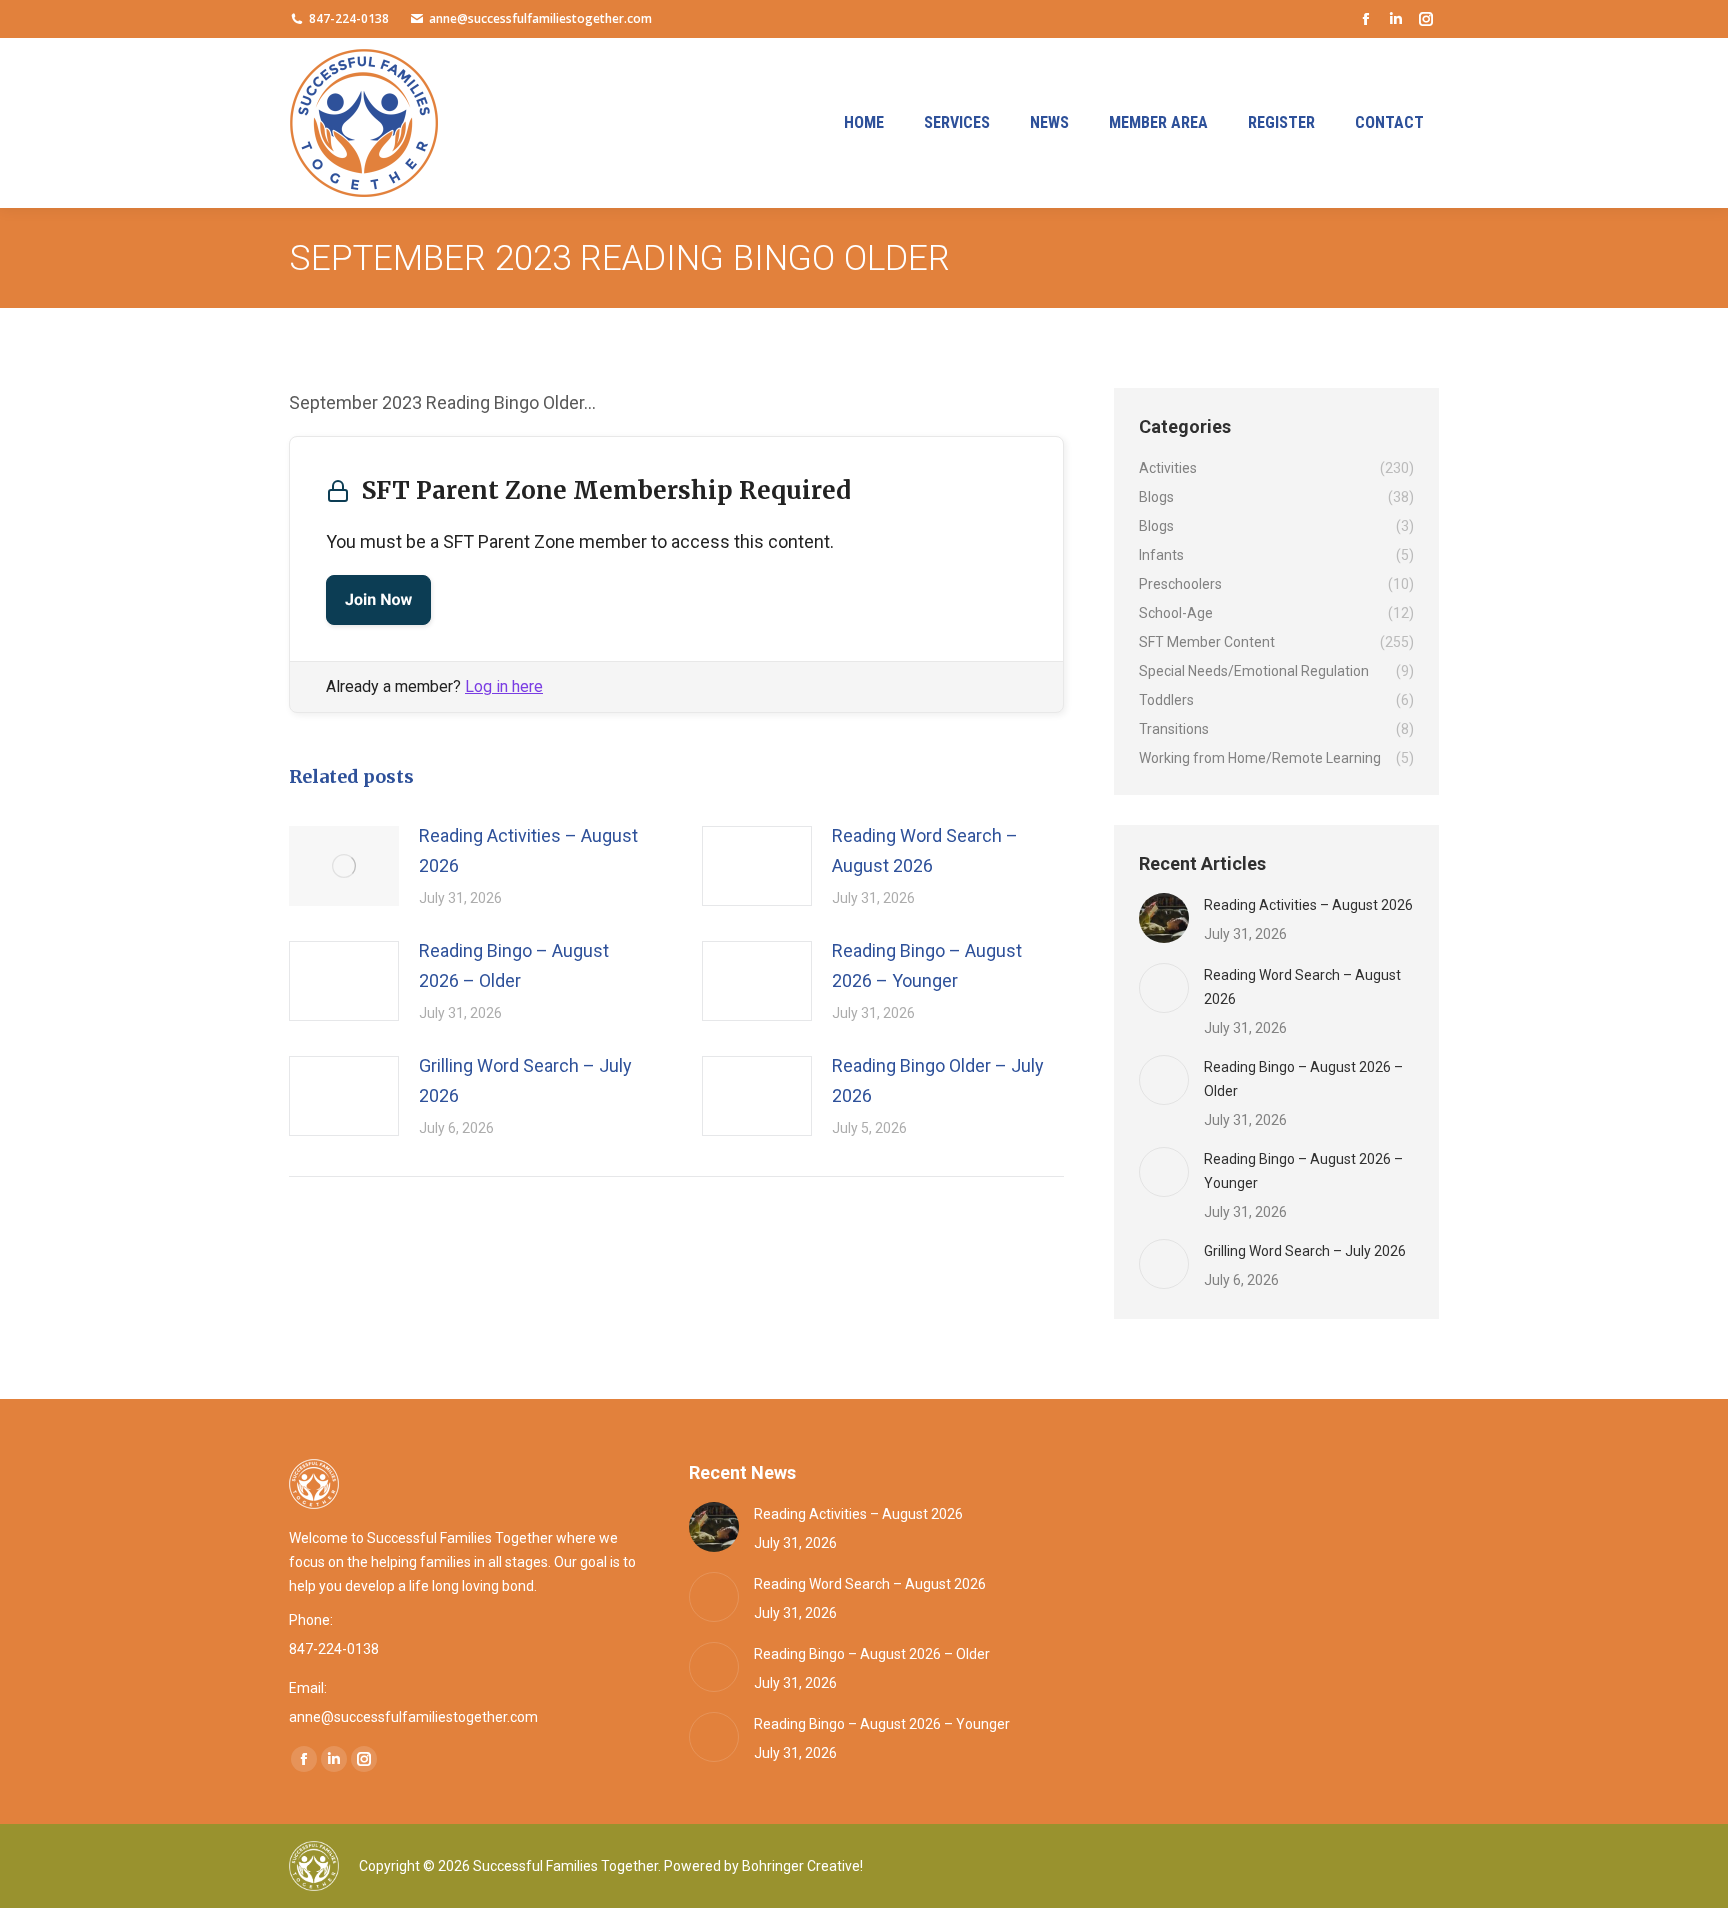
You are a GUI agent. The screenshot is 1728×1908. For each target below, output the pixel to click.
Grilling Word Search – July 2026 (525, 1080)
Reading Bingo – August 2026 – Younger (927, 965)
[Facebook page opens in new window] (1366, 19)
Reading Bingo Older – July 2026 (938, 1080)
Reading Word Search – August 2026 (925, 850)
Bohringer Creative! (802, 1866)
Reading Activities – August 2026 (528, 850)
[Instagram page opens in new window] (1426, 19)
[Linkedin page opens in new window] (1396, 19)
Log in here (504, 686)
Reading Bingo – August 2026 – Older (514, 965)
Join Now (378, 599)
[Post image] (344, 866)
